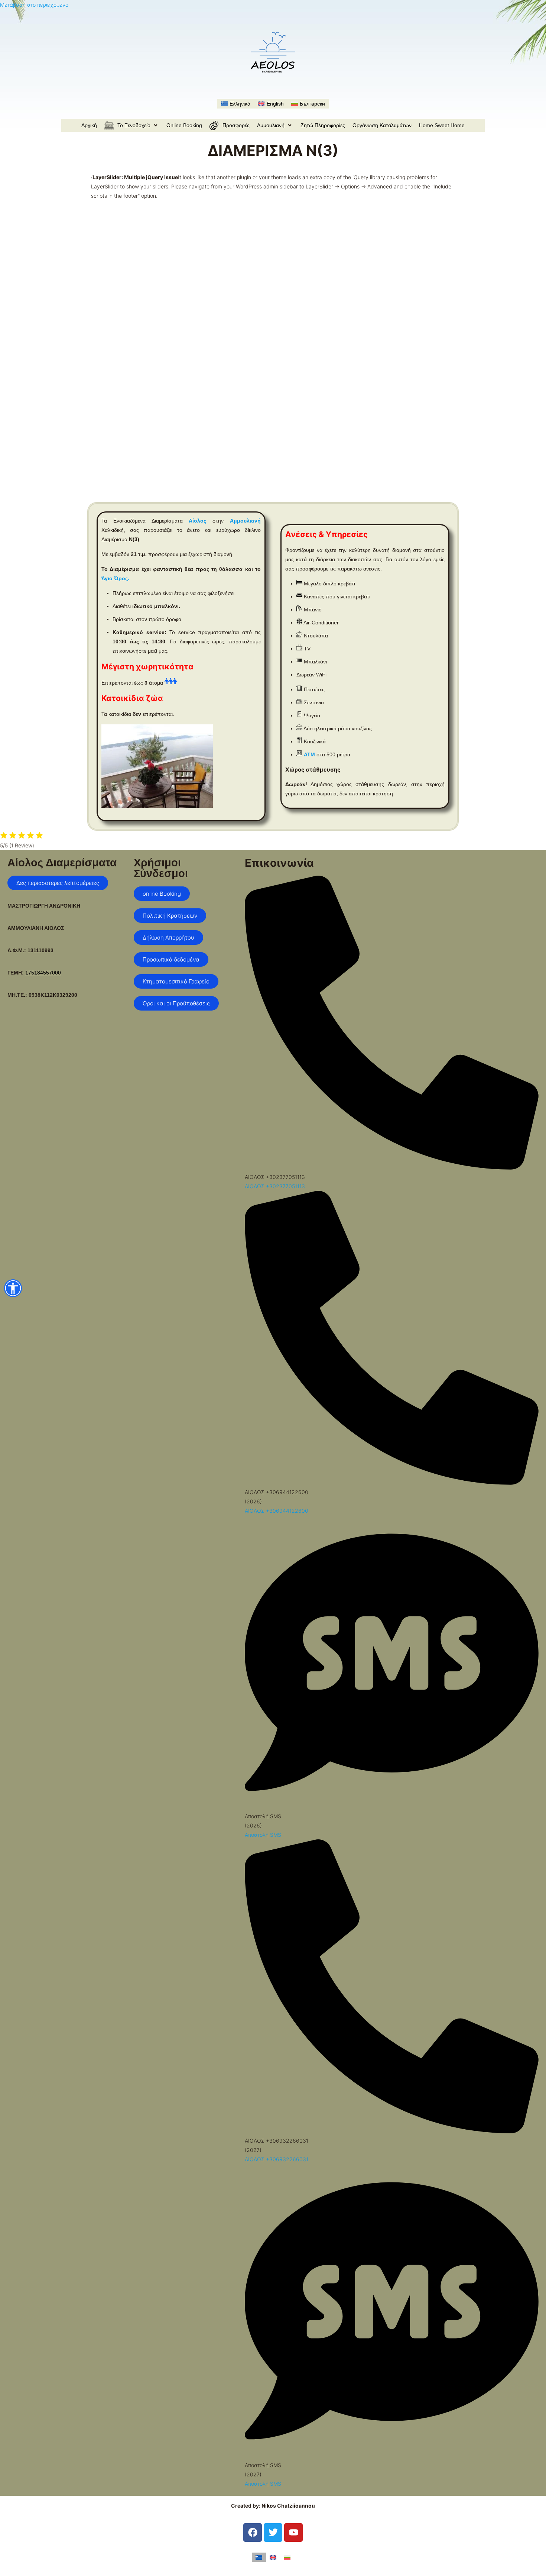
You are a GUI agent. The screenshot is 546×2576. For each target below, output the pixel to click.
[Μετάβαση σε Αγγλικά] (273, 2557)
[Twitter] (273, 2533)
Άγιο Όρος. (115, 578)
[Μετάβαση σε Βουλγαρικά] (287, 2557)
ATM (309, 754)
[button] (132, 125)
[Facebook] (253, 2533)
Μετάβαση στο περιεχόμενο (34, 5)
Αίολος (197, 521)
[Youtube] (293, 2533)
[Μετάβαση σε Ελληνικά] (259, 2557)
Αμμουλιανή (245, 521)
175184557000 (43, 973)
